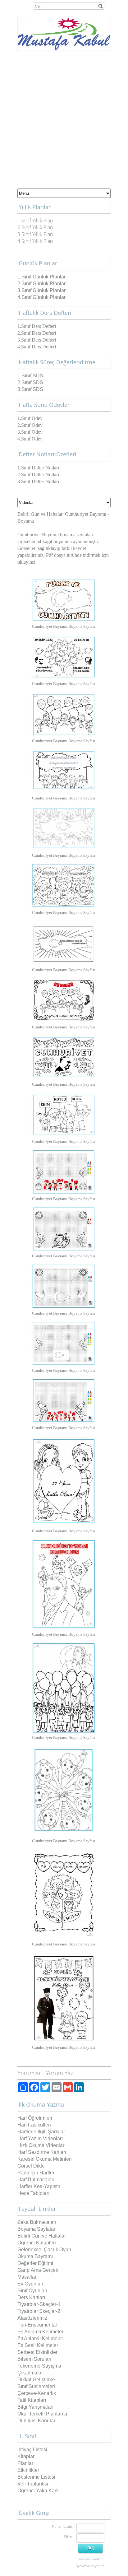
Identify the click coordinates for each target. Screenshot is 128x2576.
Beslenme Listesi (36, 2477)
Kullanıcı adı (62, 2526)
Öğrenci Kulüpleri (37, 2243)
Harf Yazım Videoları (40, 2138)
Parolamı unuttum (92, 2559)
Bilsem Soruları (34, 2359)
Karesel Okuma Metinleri (45, 2159)
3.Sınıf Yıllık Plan (35, 234)
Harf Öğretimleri (35, 2118)
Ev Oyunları (30, 2284)
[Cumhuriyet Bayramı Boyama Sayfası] (64, 600)
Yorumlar (29, 2073)
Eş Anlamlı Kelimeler (40, 2332)
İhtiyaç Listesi (32, 2450)
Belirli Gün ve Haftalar (40, 514)
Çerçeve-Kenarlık (37, 2393)
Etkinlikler (28, 2470)
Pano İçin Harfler (36, 2173)
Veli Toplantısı (33, 2484)
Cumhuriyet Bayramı (86, 514)
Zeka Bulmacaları (37, 2222)
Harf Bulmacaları (36, 2180)
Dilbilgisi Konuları (37, 2421)
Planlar (25, 2463)
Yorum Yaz (60, 2073)
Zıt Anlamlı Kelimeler (40, 2338)
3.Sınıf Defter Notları (38, 481)
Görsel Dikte (31, 2166)
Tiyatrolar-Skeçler (37, 2304)
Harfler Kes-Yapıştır (39, 2186)
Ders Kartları (31, 2297)
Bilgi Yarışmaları (35, 2407)
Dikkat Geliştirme (36, 2380)
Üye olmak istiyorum (90, 2566)
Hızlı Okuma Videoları (41, 2145)
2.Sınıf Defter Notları (38, 475)
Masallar (27, 2277)
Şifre (68, 2537)
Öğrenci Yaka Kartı (38, 2491)
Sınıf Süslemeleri (36, 2386)
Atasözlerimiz (32, 2318)
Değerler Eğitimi (35, 2263)
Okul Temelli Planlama (42, 2414)
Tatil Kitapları (32, 2400)
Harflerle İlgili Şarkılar (41, 2132)
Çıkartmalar (30, 2373)
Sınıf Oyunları (32, 2291)
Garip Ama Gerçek (38, 2270)
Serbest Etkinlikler (37, 2352)
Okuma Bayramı (35, 2256)
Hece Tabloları (33, 2193)
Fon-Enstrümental (37, 2325)
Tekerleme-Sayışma (39, 2366)
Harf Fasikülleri (34, 2125)
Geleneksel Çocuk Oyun (44, 2250)
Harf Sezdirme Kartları (42, 2152)
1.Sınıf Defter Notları (38, 468)
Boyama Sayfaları (37, 2229)
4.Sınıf (41, 297)
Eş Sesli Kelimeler (38, 2345)
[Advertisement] (64, 118)
